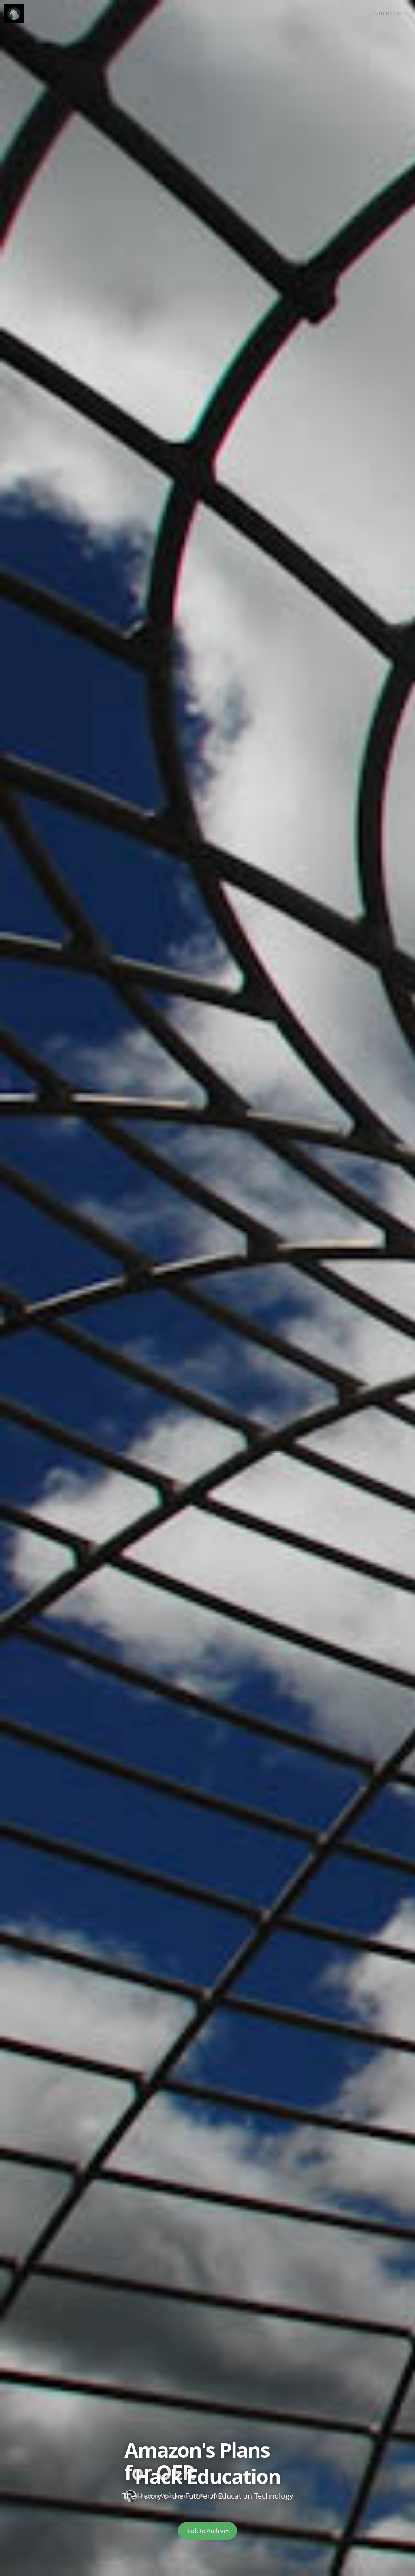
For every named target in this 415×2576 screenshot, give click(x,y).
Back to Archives (207, 2531)
